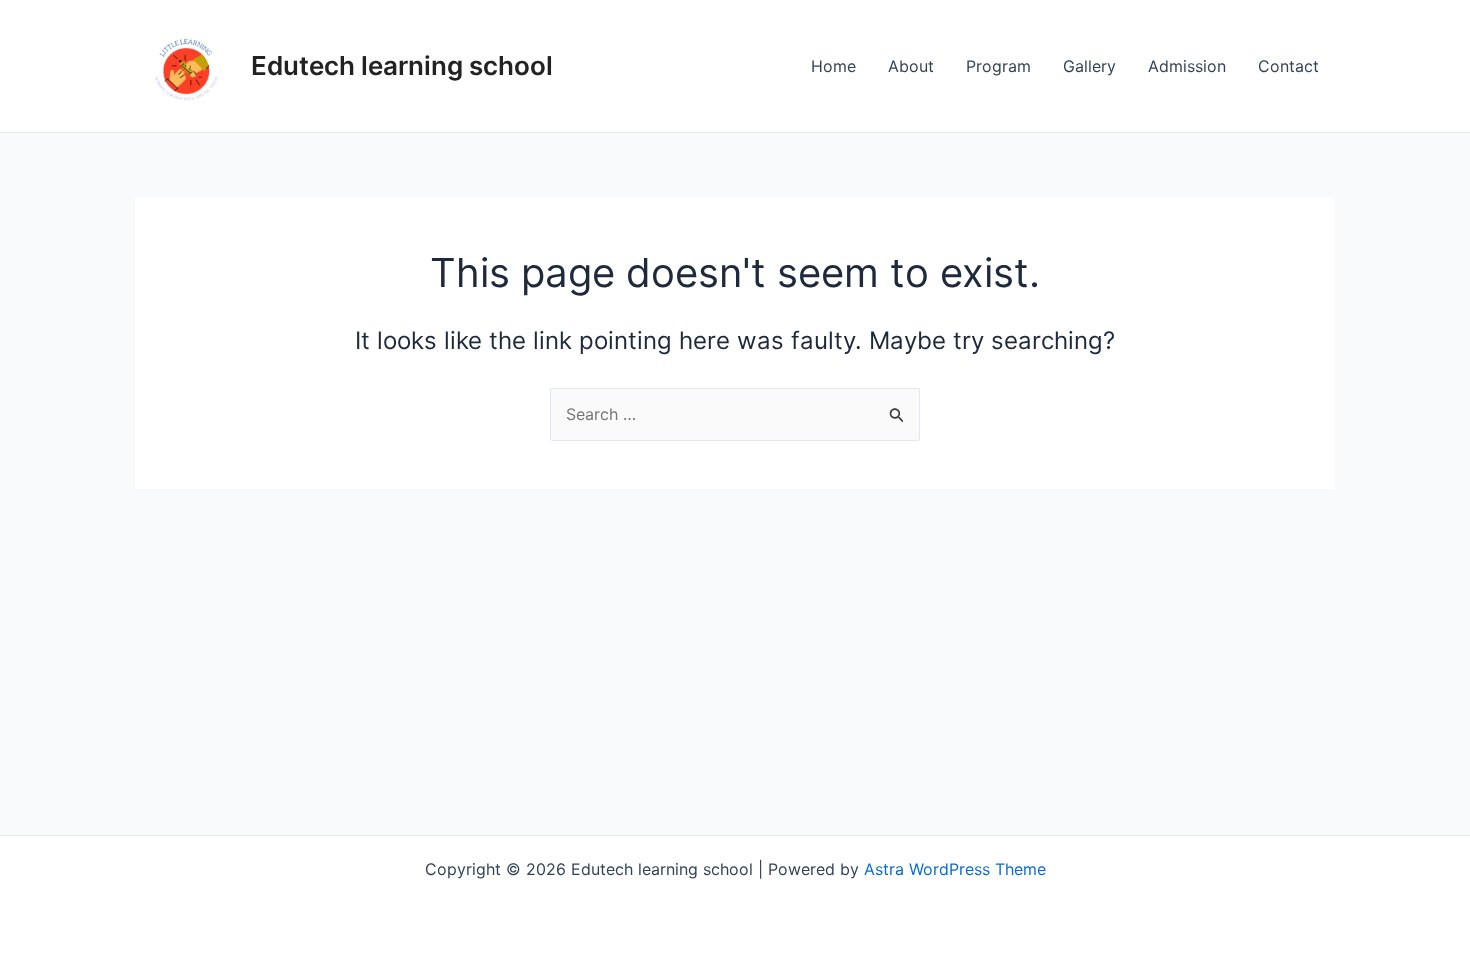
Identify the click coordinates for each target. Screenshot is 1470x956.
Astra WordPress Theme (955, 869)
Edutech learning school (402, 65)
